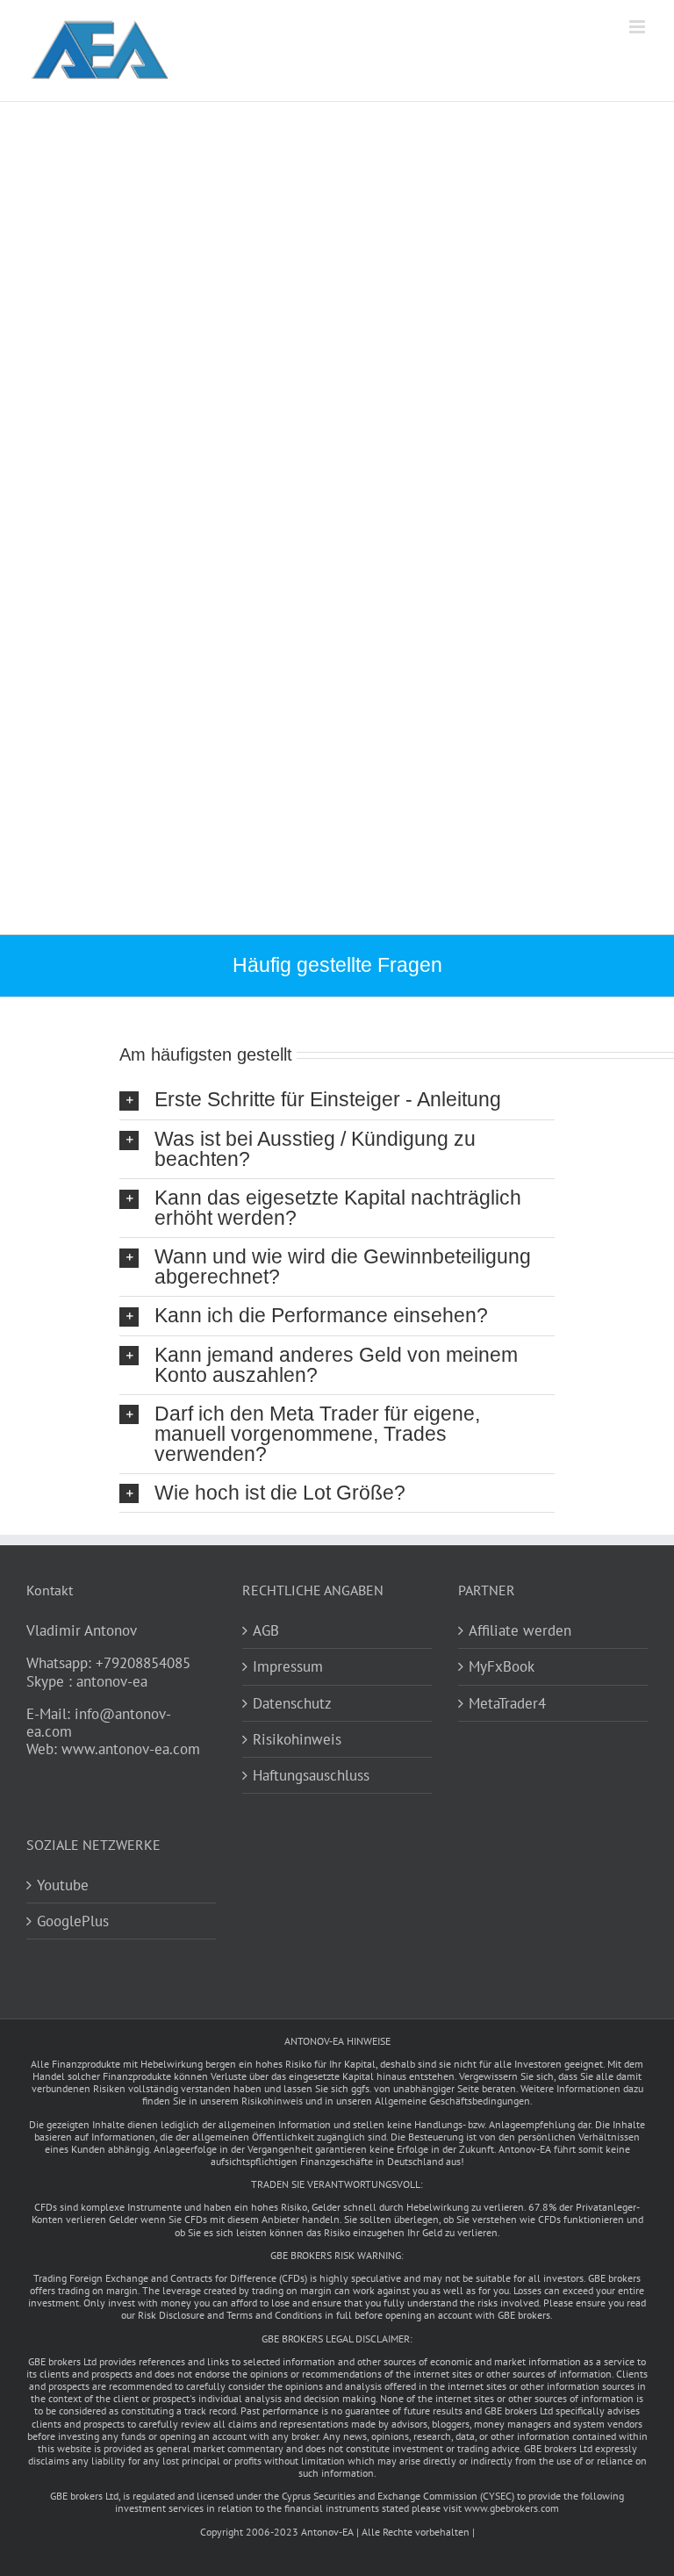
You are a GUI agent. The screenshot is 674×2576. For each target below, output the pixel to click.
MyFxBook (502, 1666)
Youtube (63, 1885)
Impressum (288, 1666)
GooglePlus (73, 1921)
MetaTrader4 (507, 1703)
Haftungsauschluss (311, 1775)
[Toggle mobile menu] (638, 27)
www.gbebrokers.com (512, 2508)
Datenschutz (292, 1703)
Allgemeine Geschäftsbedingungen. (454, 2101)
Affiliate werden (520, 1630)
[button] (337, 1100)
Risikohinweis (297, 1739)
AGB (266, 1630)
